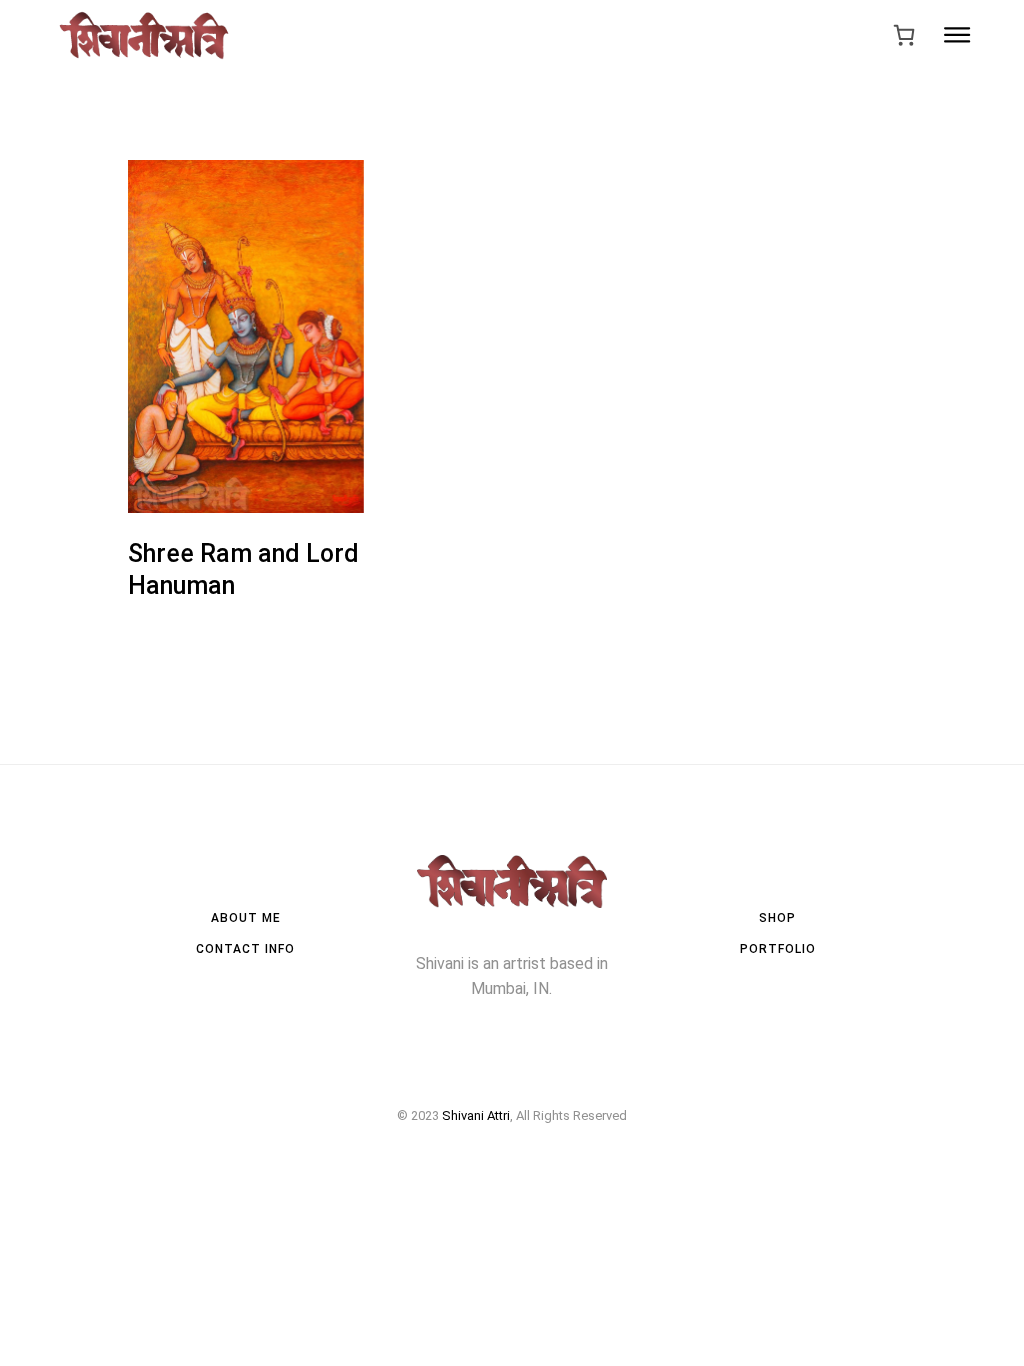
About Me (246, 918)
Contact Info (245, 949)
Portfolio (778, 949)
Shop (777, 918)
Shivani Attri (476, 1115)
